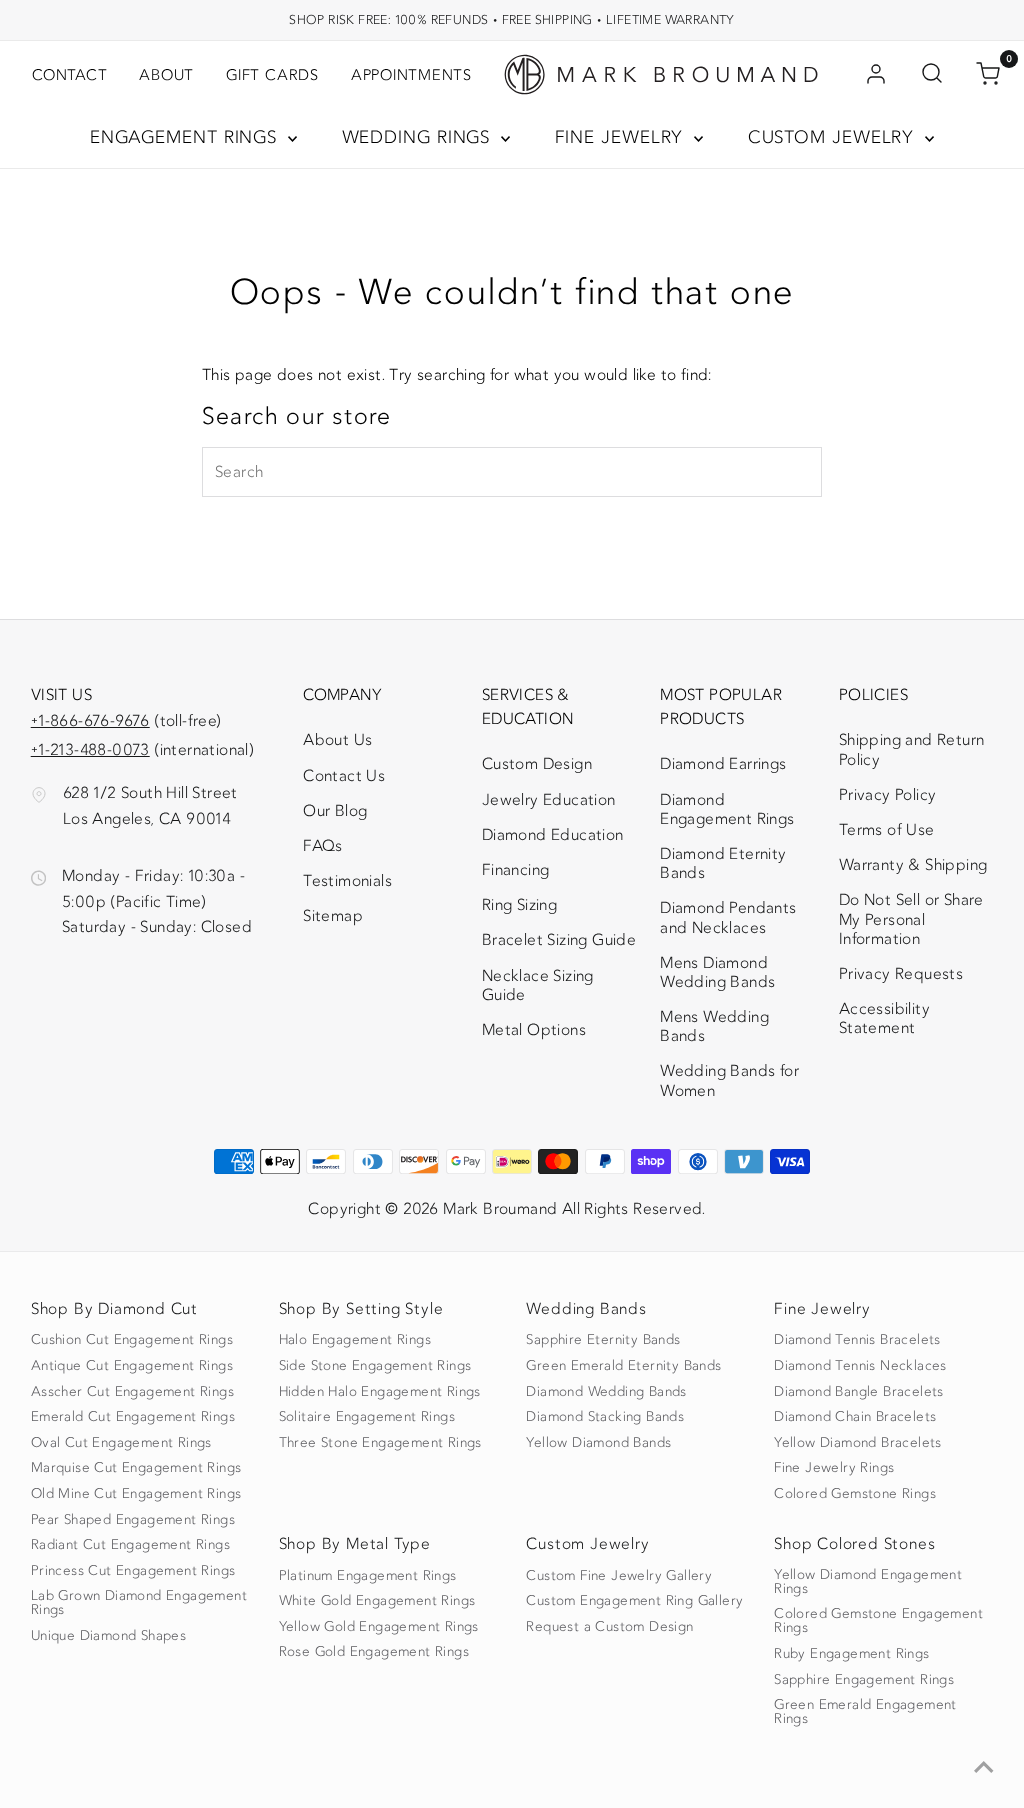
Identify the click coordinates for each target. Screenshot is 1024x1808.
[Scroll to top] (984, 1768)
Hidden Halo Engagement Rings (380, 1392)
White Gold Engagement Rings (377, 1601)
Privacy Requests (901, 974)
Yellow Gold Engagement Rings (379, 1627)
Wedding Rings (419, 137)
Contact (69, 75)
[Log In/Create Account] (876, 75)
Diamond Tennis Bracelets (857, 1340)
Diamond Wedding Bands (606, 1392)
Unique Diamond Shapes (108, 1636)
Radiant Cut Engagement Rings (130, 1545)
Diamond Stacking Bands (605, 1417)
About (166, 75)
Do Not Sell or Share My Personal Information (911, 919)
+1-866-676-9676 (90, 721)
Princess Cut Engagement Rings (133, 1571)
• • (512, 19)
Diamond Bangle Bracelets (859, 1392)
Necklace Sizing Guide (538, 985)
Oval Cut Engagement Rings (121, 1443)
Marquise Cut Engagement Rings (136, 1468)
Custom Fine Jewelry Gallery (619, 1576)
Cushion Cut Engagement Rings (132, 1340)
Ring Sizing (519, 905)
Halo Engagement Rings (355, 1340)
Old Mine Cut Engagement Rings (136, 1494)
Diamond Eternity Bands (723, 863)
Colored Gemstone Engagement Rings (878, 1621)
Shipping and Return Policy (912, 749)
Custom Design (537, 764)
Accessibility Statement (907, 1023)
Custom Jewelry (834, 137)
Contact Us (344, 776)
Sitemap (333, 916)
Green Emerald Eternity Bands (623, 1366)
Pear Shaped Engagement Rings (133, 1520)
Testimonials (347, 881)
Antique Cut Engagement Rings (132, 1366)
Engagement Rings (186, 137)
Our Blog (335, 811)
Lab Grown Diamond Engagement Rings (139, 1603)
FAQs (323, 846)
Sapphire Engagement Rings (864, 1680)
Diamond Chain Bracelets (855, 1417)
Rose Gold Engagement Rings (374, 1652)
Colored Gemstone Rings (855, 1494)
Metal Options (534, 1030)
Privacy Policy (888, 795)
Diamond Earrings (723, 764)
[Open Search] (932, 75)
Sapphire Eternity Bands (603, 1340)
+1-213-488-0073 (90, 750)
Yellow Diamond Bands (598, 1443)
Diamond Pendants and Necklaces (728, 917)
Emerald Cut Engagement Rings (133, 1417)
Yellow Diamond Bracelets (858, 1443)
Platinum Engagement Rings (368, 1576)
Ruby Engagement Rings (851, 1654)
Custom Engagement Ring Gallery (634, 1601)
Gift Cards (272, 75)
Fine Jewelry (622, 137)
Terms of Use (887, 830)
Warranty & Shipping (913, 865)
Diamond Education (553, 835)
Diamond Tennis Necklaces (860, 1366)
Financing (516, 870)
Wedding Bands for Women (729, 1080)
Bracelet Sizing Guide (559, 940)
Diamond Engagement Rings (727, 809)
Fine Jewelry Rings (834, 1468)
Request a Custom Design (609, 1627)
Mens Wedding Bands (714, 1026)
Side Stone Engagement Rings (375, 1366)
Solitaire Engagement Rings (367, 1417)
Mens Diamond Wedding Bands (717, 972)
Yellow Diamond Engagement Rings (868, 1582)
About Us (337, 740)
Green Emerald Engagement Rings (865, 1712)
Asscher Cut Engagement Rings (132, 1392)
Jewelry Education (549, 800)
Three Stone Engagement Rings (380, 1443)
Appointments (411, 75)
